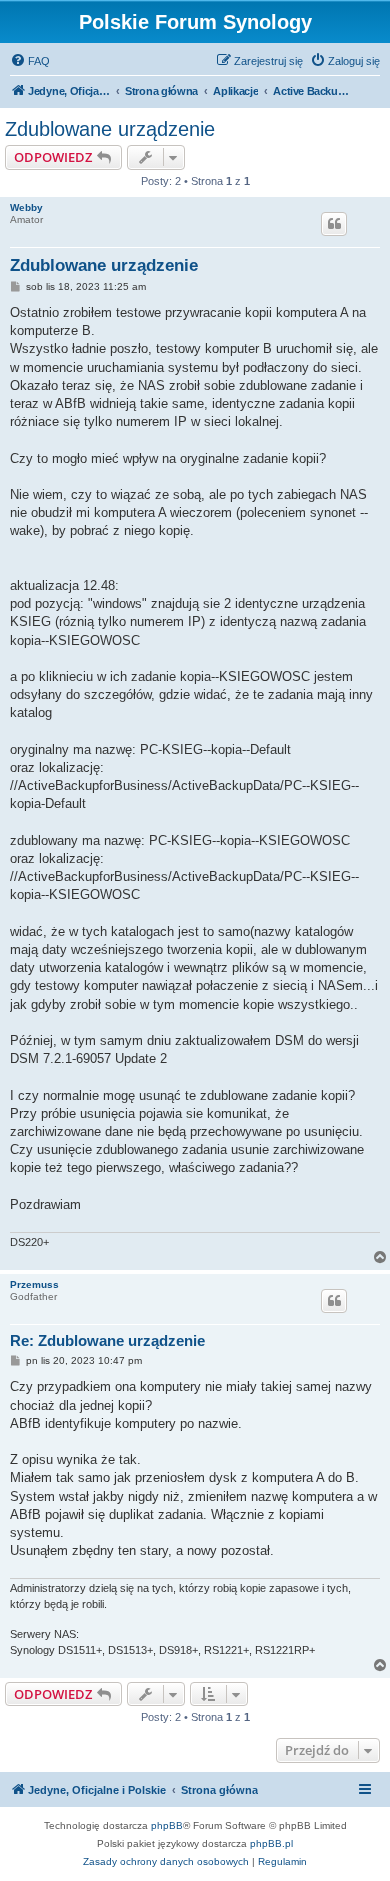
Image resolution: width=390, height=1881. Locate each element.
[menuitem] (30, 61)
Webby (26, 207)
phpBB (167, 1825)
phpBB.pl (271, 1843)
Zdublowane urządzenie (110, 129)
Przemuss (34, 1284)
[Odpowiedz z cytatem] (334, 224)
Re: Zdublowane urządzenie (107, 1340)
